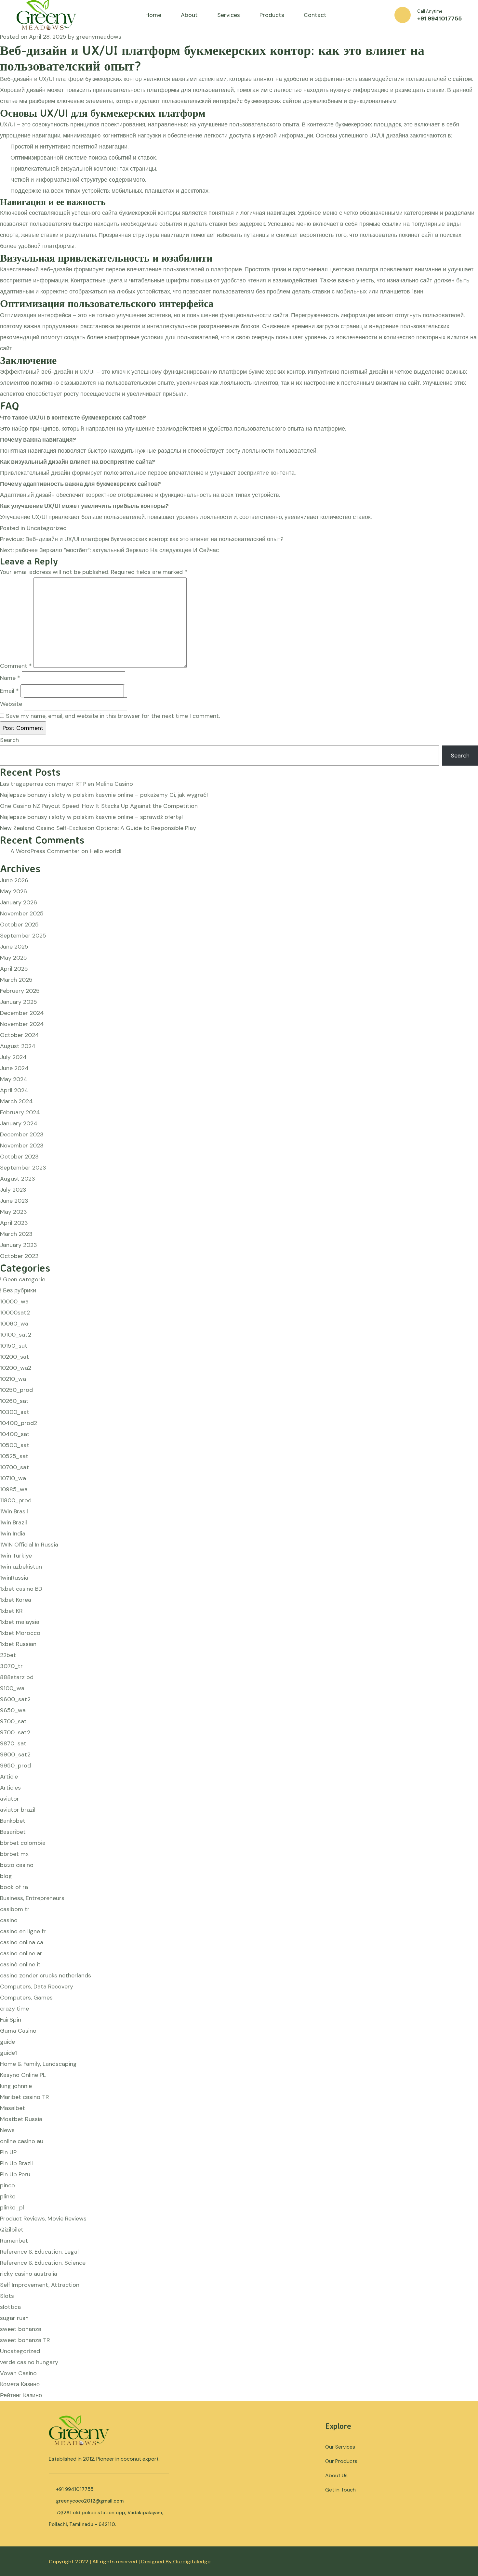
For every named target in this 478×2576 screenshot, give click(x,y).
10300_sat (15, 1412)
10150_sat (14, 1346)
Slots (7, 2296)
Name (10, 678)
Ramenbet (14, 2241)
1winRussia (14, 1578)
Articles (10, 1788)
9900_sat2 (15, 1754)
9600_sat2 (15, 1699)
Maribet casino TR (25, 2097)
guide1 (8, 2053)
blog (6, 1876)
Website (11, 704)
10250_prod (16, 1390)
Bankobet (13, 1821)
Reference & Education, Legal (39, 2252)
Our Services (340, 2447)
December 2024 (22, 1013)
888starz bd (17, 1677)
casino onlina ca (22, 1942)
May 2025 (13, 958)
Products (272, 15)
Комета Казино (20, 2384)
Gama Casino (18, 2031)
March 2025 (16, 980)
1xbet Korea (16, 1600)
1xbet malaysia (20, 1622)
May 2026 (13, 891)
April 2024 (14, 1090)
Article (9, 1777)
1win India (13, 1534)
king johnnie (16, 2086)
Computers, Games (26, 1998)
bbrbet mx (14, 1854)
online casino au (22, 2141)
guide (7, 2042)
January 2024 (19, 1123)
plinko (8, 2196)
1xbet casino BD (21, 1589)
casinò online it (20, 1964)
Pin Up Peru (15, 2174)
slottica (10, 2307)
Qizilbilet (12, 2230)
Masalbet (13, 2108)
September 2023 (23, 1168)
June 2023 (14, 1201)
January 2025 (19, 1002)
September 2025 (23, 936)
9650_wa (13, 1710)
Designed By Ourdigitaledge (176, 2562)
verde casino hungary (29, 2362)
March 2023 (16, 1234)
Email (9, 691)
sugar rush (14, 2318)
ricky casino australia (29, 2274)
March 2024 (16, 1101)
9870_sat (13, 1743)
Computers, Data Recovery (37, 1987)
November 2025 (22, 913)
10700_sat (14, 1467)
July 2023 (13, 1190)
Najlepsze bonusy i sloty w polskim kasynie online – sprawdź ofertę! (91, 817)
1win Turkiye (16, 1556)
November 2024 (22, 1024)
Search (9, 740)
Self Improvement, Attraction (40, 2285)
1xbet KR (11, 1611)
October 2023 (19, 1157)
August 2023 (18, 1179)
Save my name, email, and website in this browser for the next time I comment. (113, 716)
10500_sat (15, 1445)
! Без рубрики (18, 1290)
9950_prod (15, 1766)
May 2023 (13, 1212)
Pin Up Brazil (16, 2163)
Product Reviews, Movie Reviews (43, 2219)
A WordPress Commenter (45, 851)
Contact (315, 15)
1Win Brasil (14, 1511)
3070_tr (11, 1666)
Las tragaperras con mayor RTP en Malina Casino (66, 784)
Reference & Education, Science (43, 2263)
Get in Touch (340, 2490)
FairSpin (11, 2020)
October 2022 (19, 1256)
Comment (16, 666)
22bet (8, 1655)
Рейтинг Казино (21, 2395)
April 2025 (14, 969)
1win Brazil (13, 1522)
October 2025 (19, 925)
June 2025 (14, 947)
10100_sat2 (16, 1335)
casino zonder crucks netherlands (46, 1975)
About (189, 15)
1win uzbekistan (21, 1567)
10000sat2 (15, 1313)
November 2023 (22, 1146)
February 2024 (20, 1112)
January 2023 (19, 1245)
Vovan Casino (18, 2373)
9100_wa (12, 1688)
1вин (418, 291)
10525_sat (14, 1456)
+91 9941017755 (439, 19)
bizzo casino (17, 1865)
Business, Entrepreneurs (32, 1898)
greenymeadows (99, 37)
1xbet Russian (18, 1644)
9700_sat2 (15, 1732)
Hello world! (106, 851)
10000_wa (14, 1301)
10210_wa (13, 1379)
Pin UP (8, 2152)
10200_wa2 (16, 1368)
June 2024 (14, 1068)
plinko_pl (12, 2207)
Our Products (341, 2461)
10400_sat (15, 1434)
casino (9, 1920)
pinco (7, 2185)
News (7, 2130)
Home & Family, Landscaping (38, 2064)
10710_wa (13, 1478)
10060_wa (14, 1324)
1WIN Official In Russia (29, 1545)
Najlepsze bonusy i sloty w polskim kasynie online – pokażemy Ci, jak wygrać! (104, 795)
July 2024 (13, 1057)
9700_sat (13, 1721)
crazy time (14, 2009)
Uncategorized (47, 528)
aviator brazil (18, 1810)
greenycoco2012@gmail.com (90, 2501)
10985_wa (14, 1489)
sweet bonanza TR (25, 2340)
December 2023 (22, 1134)
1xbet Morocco (20, 1633)
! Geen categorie (23, 1279)
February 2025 (20, 991)
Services (229, 15)
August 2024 (18, 1046)
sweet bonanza (21, 2329)
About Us (336, 2475)
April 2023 (14, 1223)
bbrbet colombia (23, 1843)
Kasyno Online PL (23, 2075)
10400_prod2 (19, 1423)
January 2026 (19, 902)
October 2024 (20, 1035)
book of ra (14, 1887)
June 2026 (14, 880)
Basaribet (13, 1832)
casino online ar (21, 1953)
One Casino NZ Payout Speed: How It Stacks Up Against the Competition (99, 806)
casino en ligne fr (23, 1931)
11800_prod (16, 1500)
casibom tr (15, 1909)
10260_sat (14, 1401)
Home (153, 15)
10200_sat (14, 1357)
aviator (10, 1799)
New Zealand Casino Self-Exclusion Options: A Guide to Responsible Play (98, 828)
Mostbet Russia (21, 2119)
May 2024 (14, 1079)
